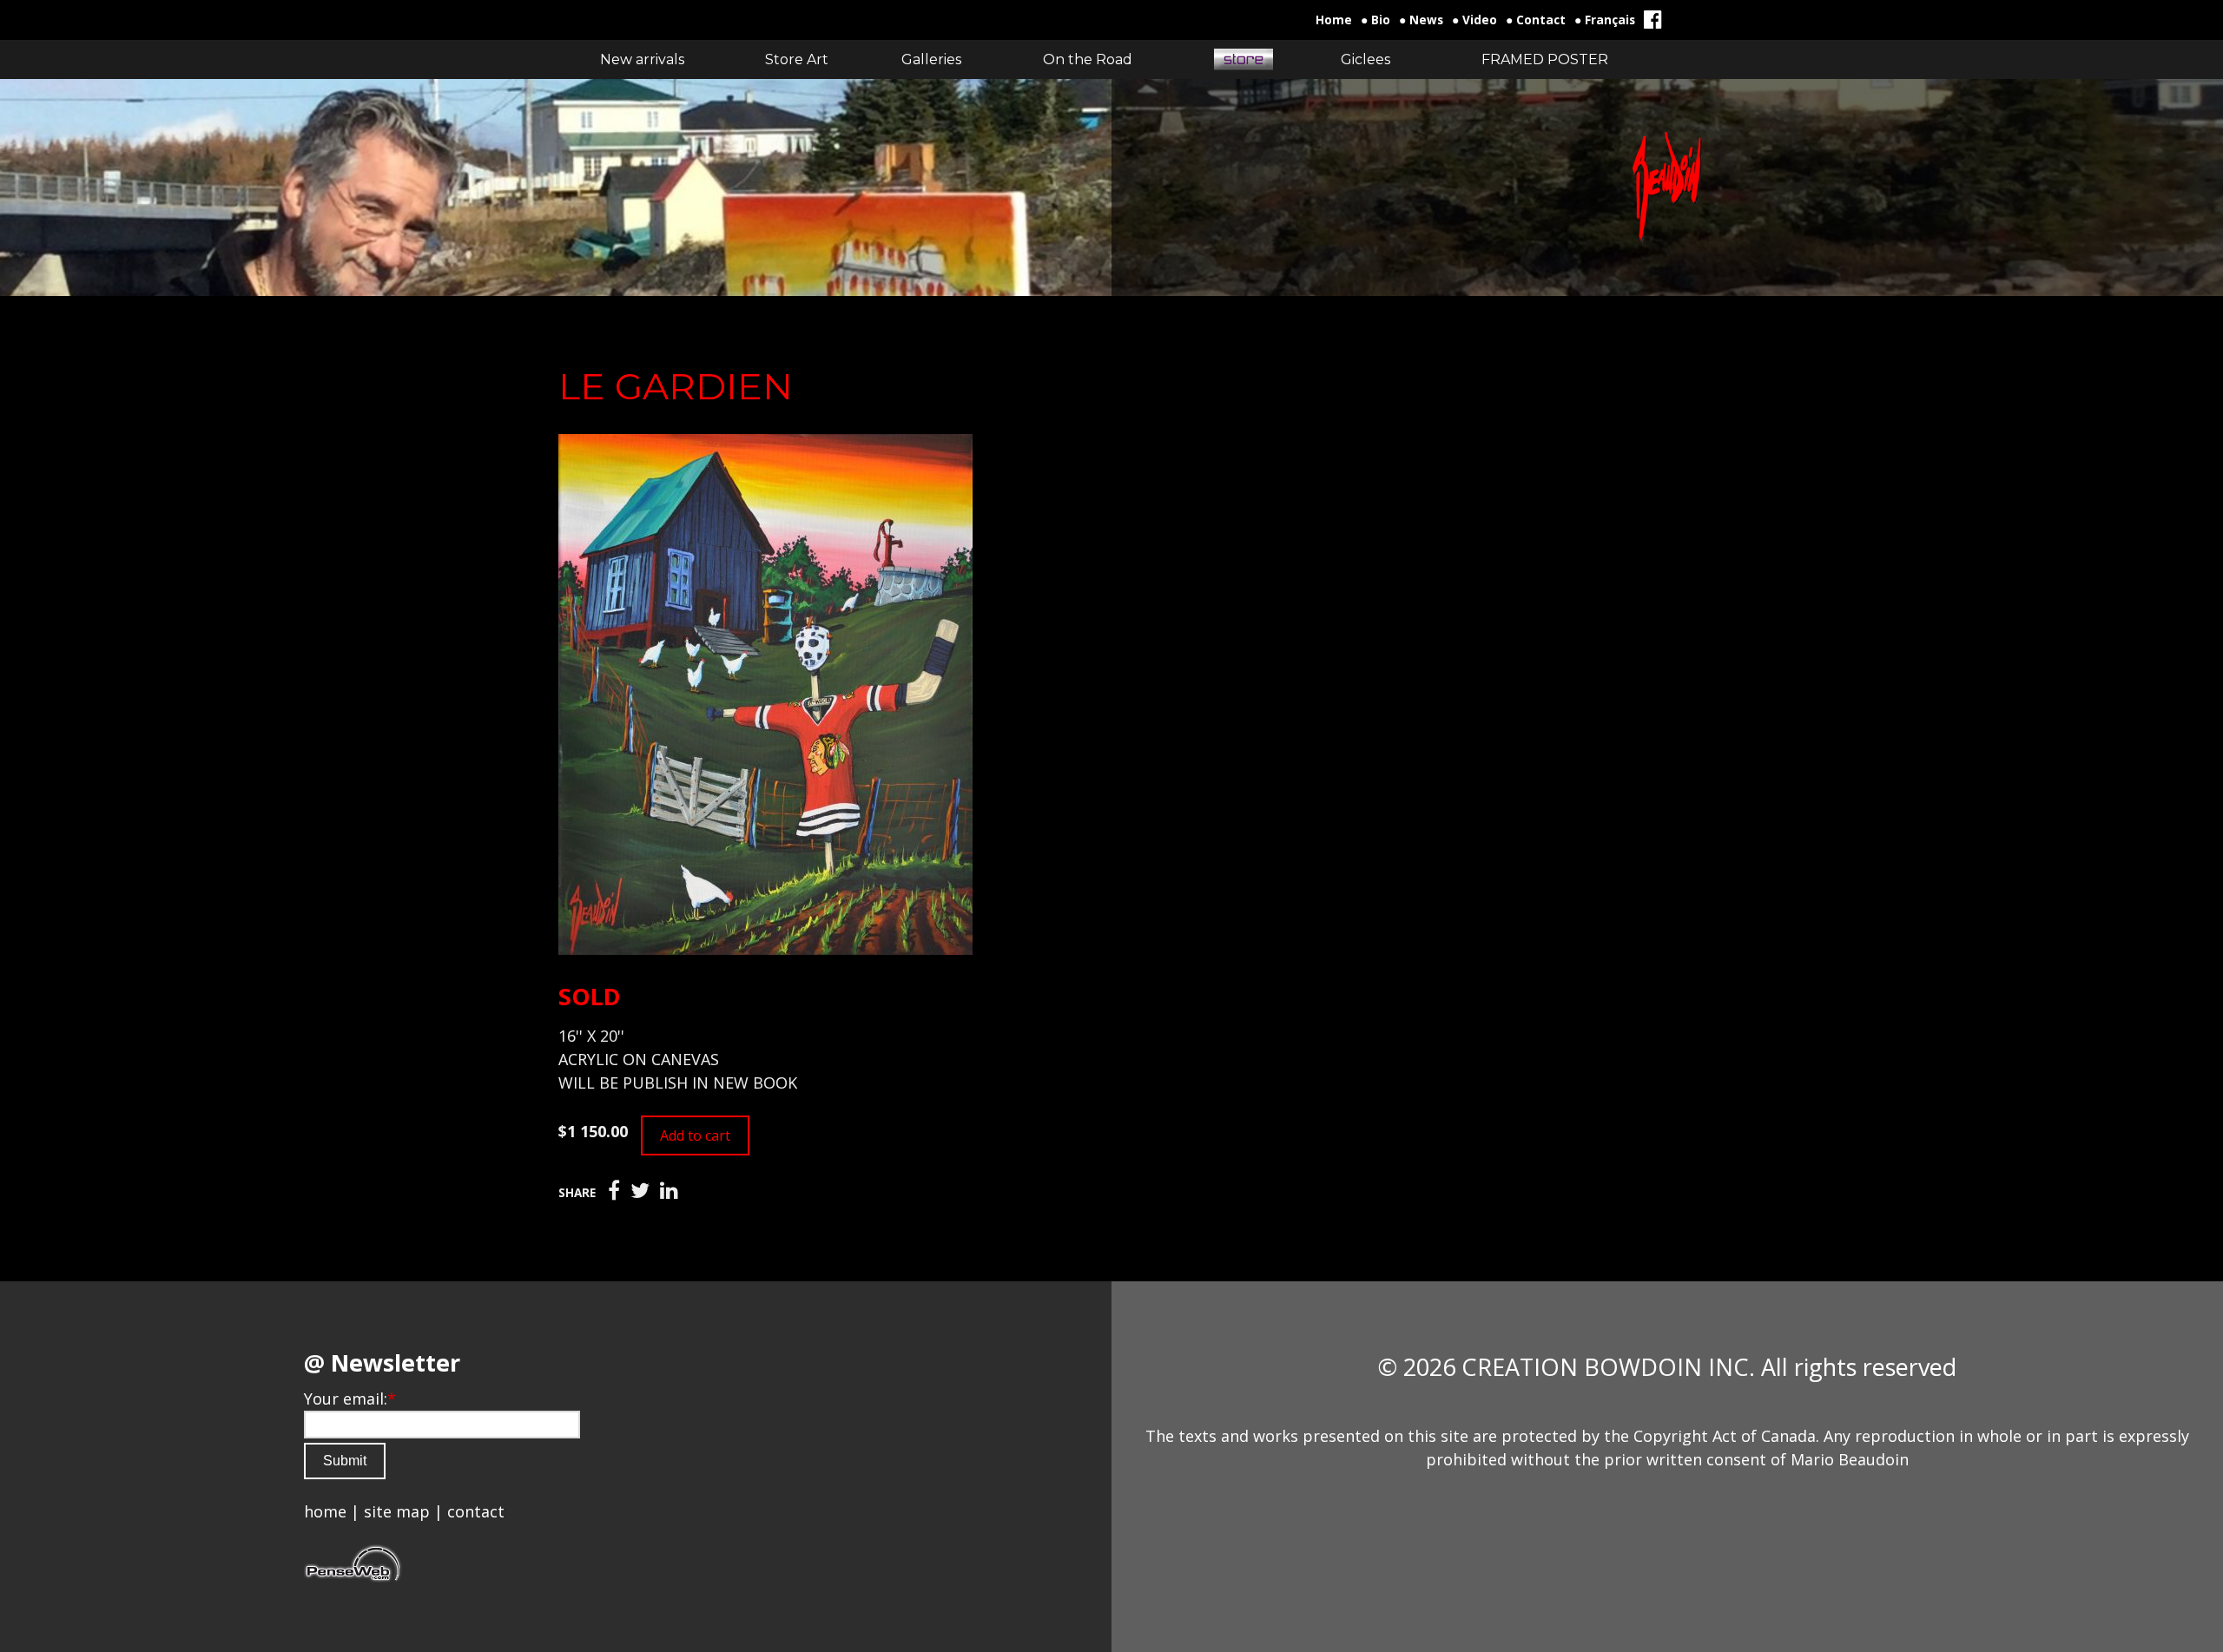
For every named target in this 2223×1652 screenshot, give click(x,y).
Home (1334, 20)
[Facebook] (614, 1191)
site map (397, 1511)
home (325, 1511)
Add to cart (695, 1135)
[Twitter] (640, 1191)
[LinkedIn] (669, 1191)
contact (476, 1511)
